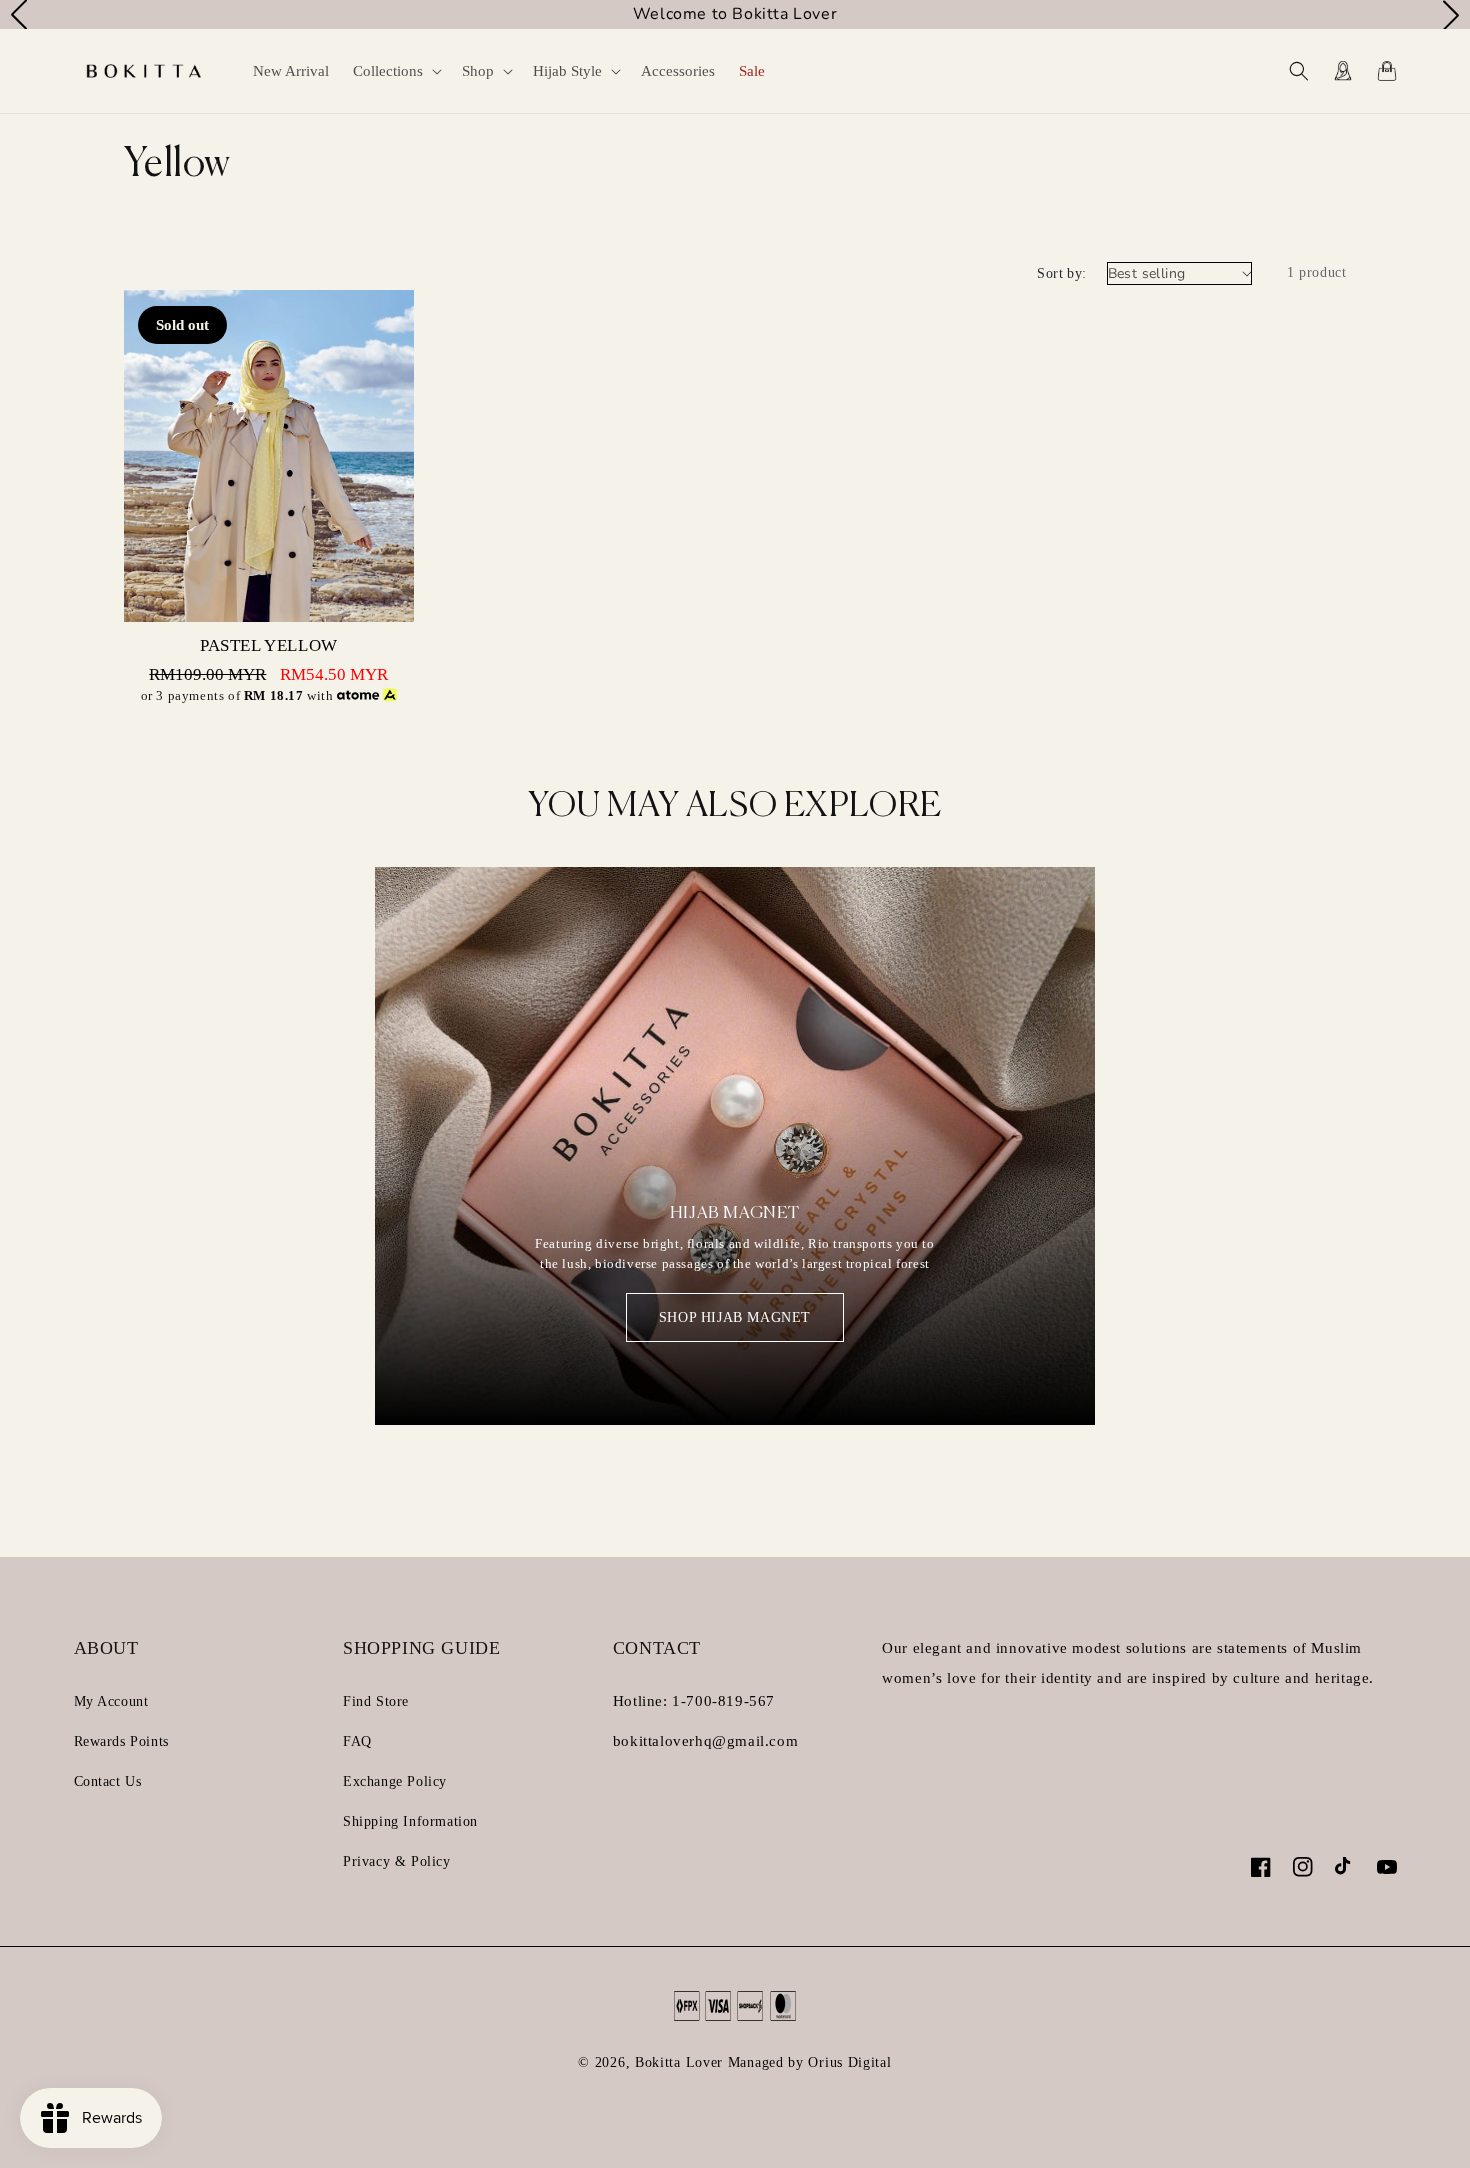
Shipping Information (410, 1821)
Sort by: (1061, 273)
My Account (111, 1701)
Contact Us (108, 1781)
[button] (395, 71)
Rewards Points (121, 1741)
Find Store (376, 1701)
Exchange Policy (395, 1781)
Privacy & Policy (397, 1861)
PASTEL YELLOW (269, 645)
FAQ (357, 1741)
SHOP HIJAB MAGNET (735, 1317)
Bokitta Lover (679, 2062)
